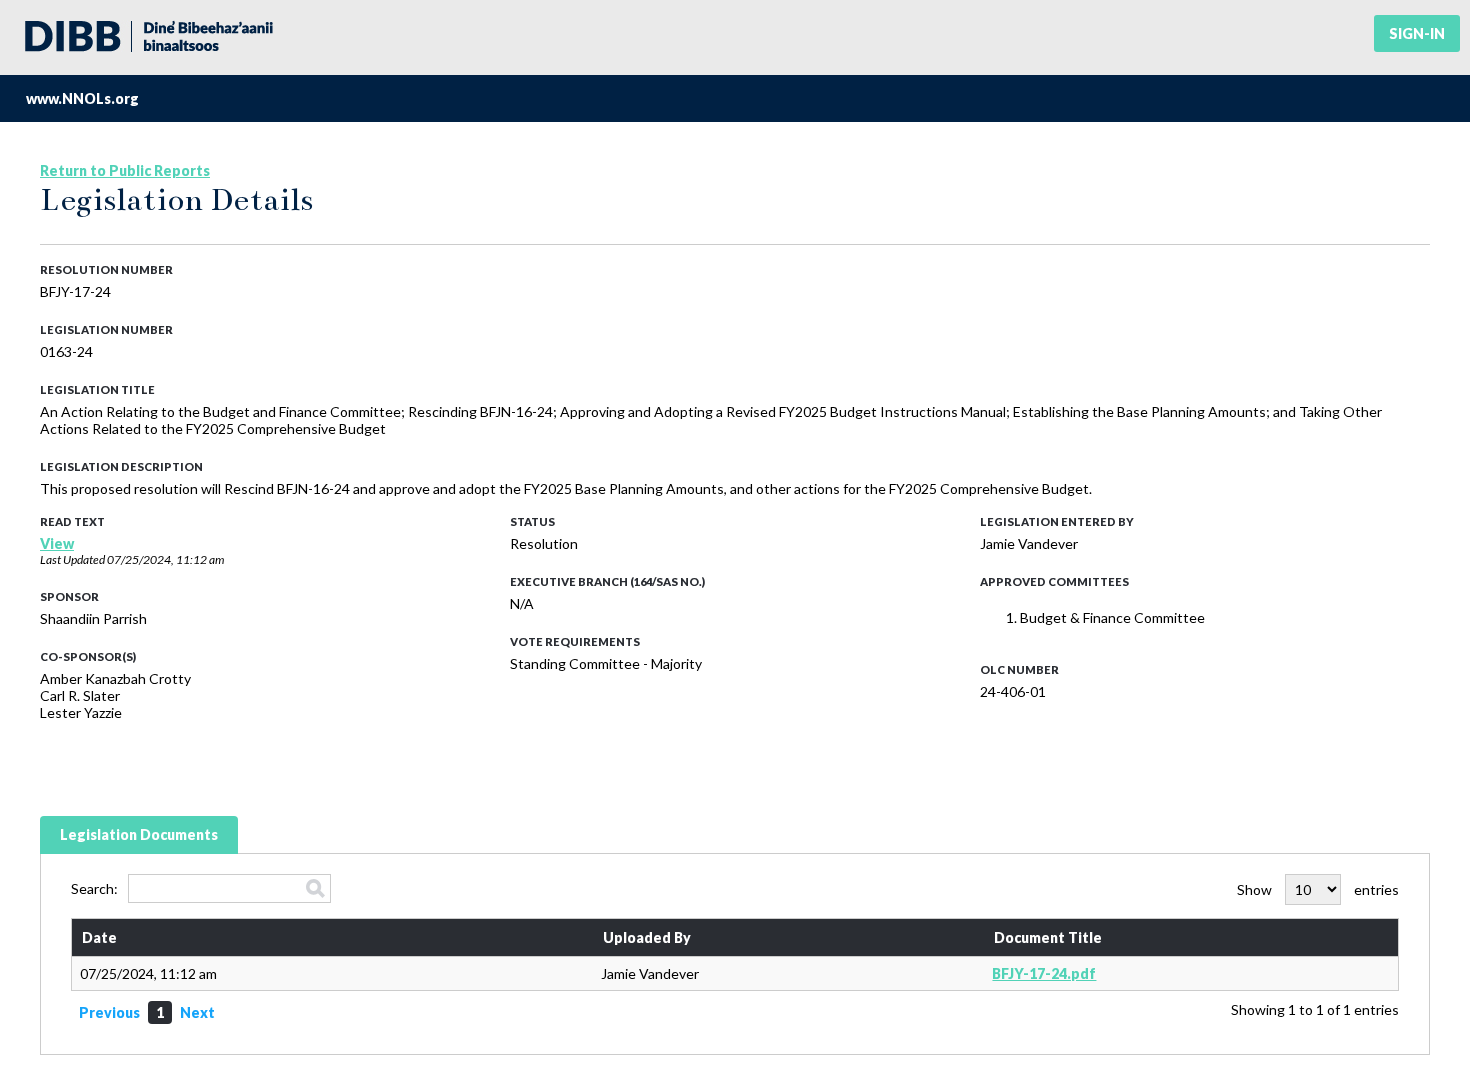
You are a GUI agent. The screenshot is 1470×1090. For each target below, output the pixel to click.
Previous (109, 1012)
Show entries (1318, 889)
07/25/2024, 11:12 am (165, 559)
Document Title (1048, 937)
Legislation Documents (139, 834)
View (57, 543)
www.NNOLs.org (82, 98)
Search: (94, 888)
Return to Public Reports (125, 170)
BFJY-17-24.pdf (1044, 973)
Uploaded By (647, 937)
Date (99, 937)
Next (197, 1012)
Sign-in (1417, 33)
